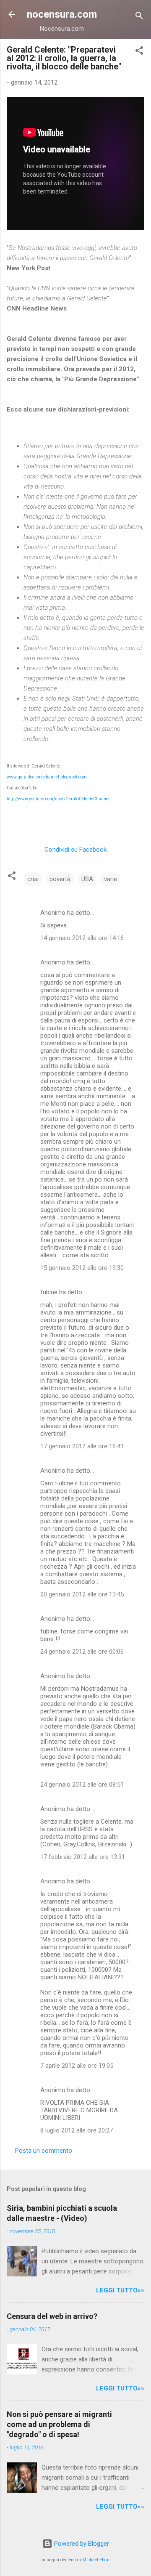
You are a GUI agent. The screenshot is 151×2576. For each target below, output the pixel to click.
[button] (139, 52)
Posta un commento (44, 2151)
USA (87, 879)
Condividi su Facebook (75, 850)
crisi (33, 879)
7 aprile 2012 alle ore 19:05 (77, 2066)
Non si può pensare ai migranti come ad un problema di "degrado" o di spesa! (59, 2424)
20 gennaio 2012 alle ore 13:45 (82, 1594)
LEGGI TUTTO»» (120, 2290)
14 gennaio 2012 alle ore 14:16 (82, 938)
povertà (60, 879)
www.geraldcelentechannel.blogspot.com (47, 777)
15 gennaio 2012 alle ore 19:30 (82, 1268)
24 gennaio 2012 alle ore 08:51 (82, 1785)
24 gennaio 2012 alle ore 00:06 (82, 1652)
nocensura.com (62, 14)
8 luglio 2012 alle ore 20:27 (77, 2130)
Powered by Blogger (81, 2544)
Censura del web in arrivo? (52, 2316)
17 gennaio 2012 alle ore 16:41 (82, 1446)
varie (111, 879)
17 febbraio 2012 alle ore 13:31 (83, 1857)
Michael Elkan (96, 2560)
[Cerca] (139, 17)
